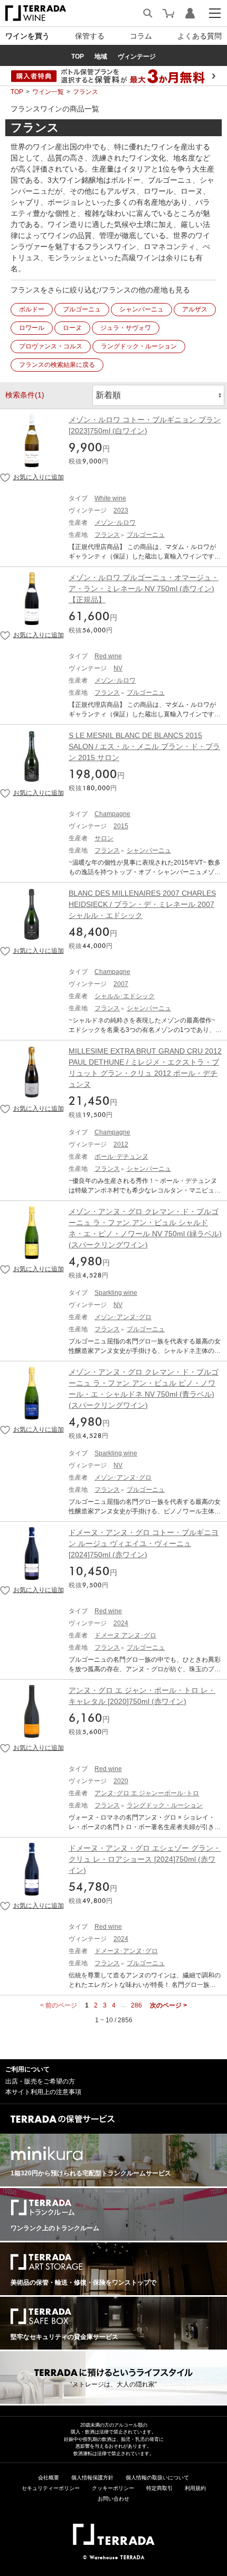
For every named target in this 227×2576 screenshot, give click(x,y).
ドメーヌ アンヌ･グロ (125, 1635)
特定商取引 (159, 2488)
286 (136, 2005)
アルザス (195, 309)
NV (118, 668)
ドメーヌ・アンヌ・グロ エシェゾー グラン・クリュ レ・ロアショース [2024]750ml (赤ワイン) (145, 1859)
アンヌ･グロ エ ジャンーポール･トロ (147, 1793)
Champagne (112, 814)
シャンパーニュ (141, 309)
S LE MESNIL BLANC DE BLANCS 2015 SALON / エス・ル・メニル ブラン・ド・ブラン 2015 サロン (144, 746)
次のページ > (168, 2005)
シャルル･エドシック (125, 996)
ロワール (32, 328)
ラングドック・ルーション (139, 346)
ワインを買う (27, 36)
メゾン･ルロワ (115, 523)
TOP (17, 92)
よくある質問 (200, 36)
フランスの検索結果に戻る (57, 365)
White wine (110, 498)
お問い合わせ (113, 2499)
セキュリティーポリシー (51, 2488)
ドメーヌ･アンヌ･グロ (126, 1951)
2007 (121, 984)
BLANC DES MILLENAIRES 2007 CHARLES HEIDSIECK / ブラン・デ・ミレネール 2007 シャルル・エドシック (142, 904)
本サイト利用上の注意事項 (43, 2092)
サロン (104, 838)
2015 (121, 826)
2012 (121, 1144)
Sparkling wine (116, 1293)
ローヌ (72, 328)
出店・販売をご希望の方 (40, 2081)
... (123, 2005)
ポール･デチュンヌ (121, 1157)
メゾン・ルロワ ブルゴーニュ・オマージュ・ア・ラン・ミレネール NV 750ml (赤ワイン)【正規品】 (144, 589)
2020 (121, 1781)
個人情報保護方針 (92, 2478)
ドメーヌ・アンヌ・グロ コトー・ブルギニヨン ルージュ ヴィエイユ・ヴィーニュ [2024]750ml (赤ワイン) (144, 1543)
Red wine (108, 656)
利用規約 (195, 2488)
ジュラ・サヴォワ (126, 328)
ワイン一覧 (48, 92)
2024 (121, 1623)
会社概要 (49, 2478)
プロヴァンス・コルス (51, 346)
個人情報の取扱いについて (157, 2478)
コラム (141, 36)
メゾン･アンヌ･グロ (123, 1317)
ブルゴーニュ (82, 309)
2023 (121, 510)
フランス (86, 92)
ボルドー (32, 309)
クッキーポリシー (113, 2488)
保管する (90, 36)
